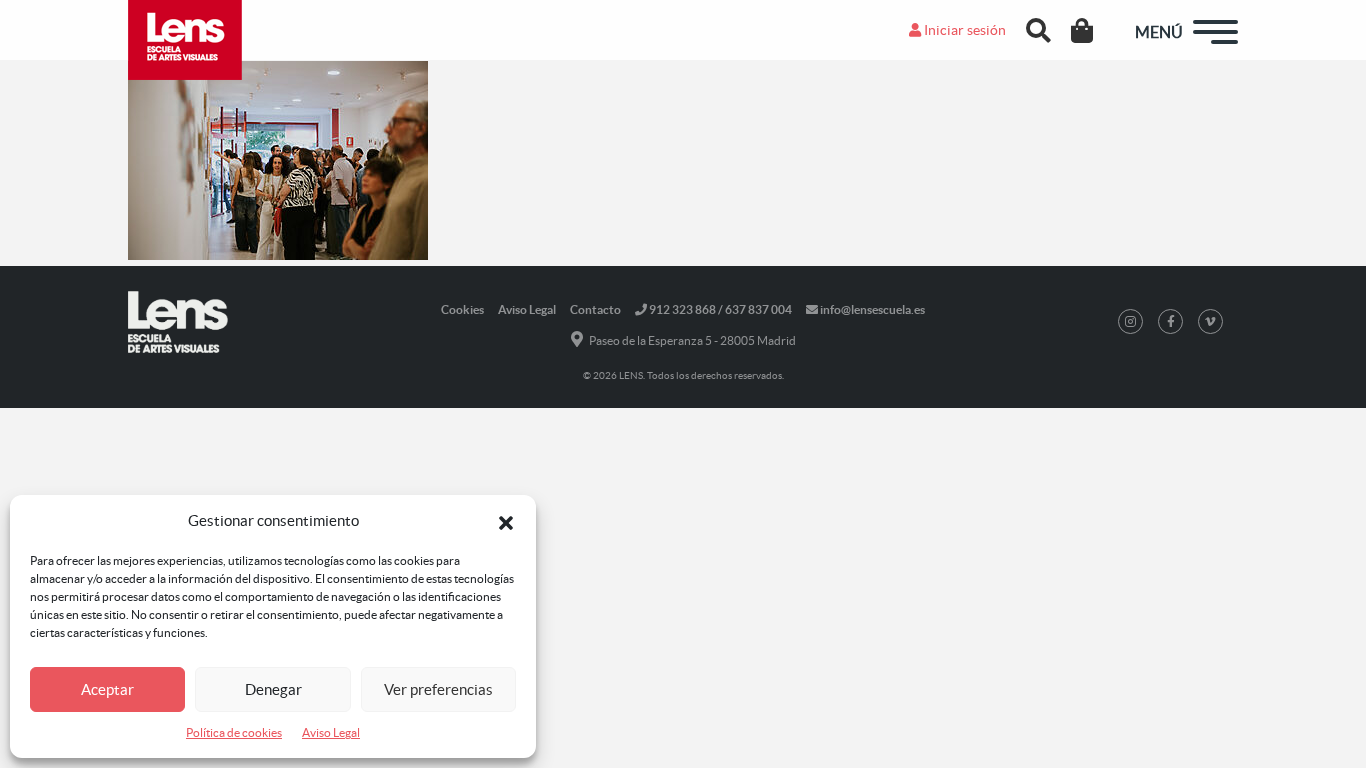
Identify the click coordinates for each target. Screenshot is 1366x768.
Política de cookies (234, 732)
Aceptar (107, 689)
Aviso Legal (331, 732)
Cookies (462, 309)
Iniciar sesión (963, 30)
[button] (506, 521)
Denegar (273, 689)
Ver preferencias (438, 689)
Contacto (595, 309)
